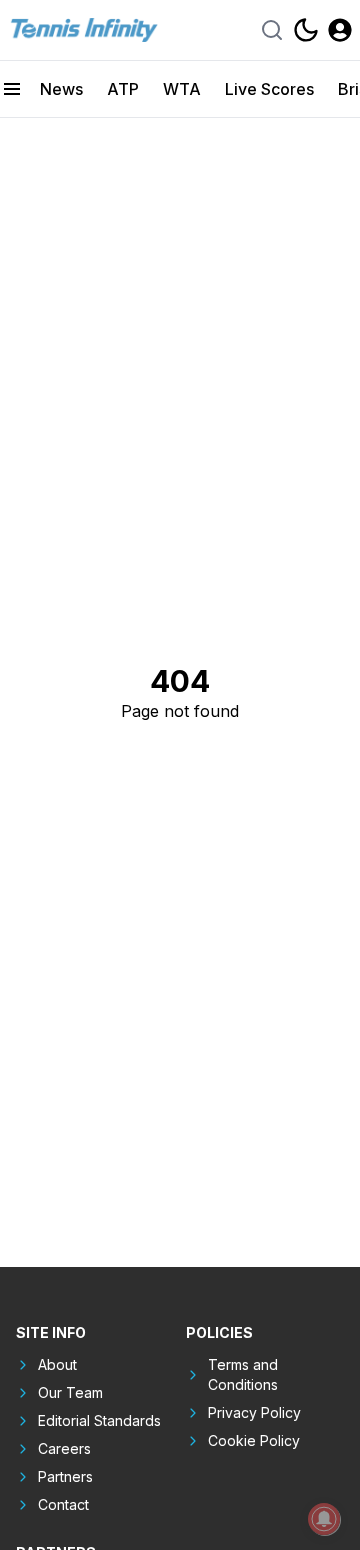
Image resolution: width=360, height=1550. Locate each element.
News (61, 89)
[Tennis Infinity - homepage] (83, 30)
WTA (182, 89)
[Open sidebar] (12, 89)
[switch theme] (306, 30)
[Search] (272, 30)
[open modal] (340, 30)
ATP (123, 89)
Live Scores (269, 89)
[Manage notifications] (324, 1519)
